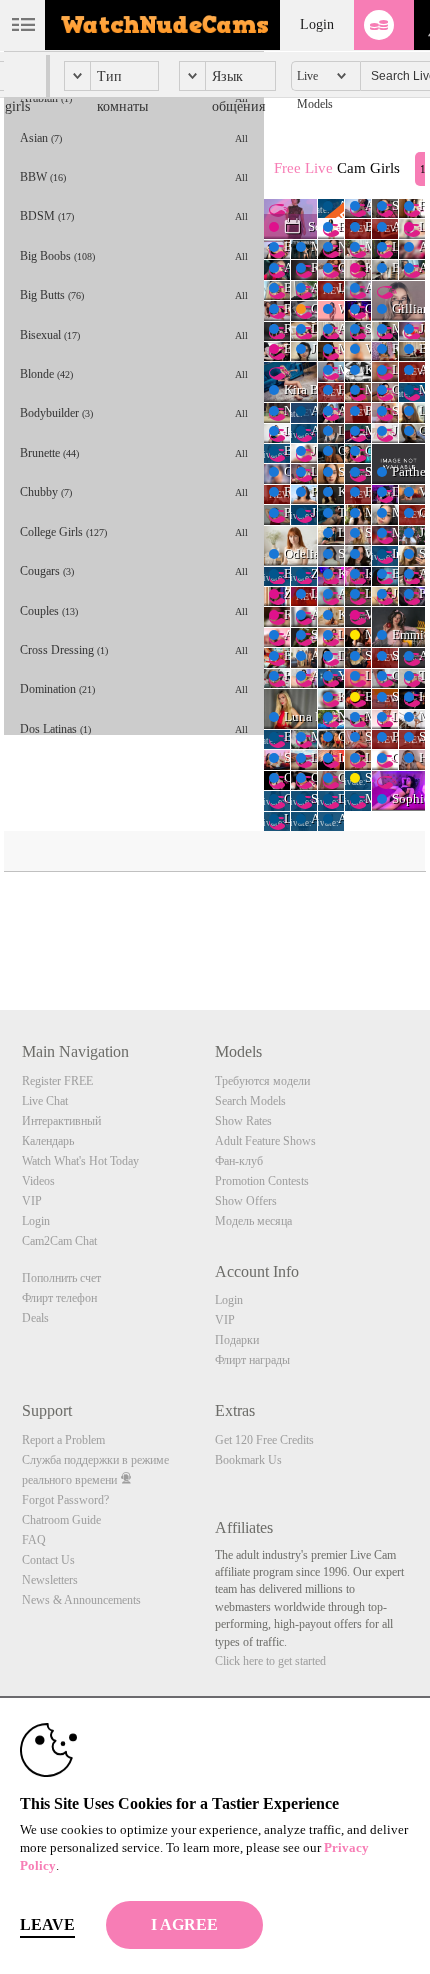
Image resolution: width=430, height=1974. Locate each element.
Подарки (237, 1340)
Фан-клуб (239, 1161)
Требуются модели (262, 1081)
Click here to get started (270, 1661)
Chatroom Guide (61, 1520)
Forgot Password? (65, 1500)
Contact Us (48, 1560)
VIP (32, 1201)
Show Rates (243, 1121)
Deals (35, 1318)
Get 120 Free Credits (264, 1440)
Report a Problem (63, 1440)
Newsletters (50, 1580)
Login (317, 24)
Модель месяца (253, 1221)
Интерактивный (61, 1121)
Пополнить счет (61, 1278)
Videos (38, 1181)
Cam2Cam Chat (59, 1241)
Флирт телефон (59, 1298)
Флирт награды (252, 1360)
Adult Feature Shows (265, 1141)
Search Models (250, 1101)
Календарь (48, 1141)
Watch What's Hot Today (80, 1161)
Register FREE (57, 1081)
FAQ (34, 1540)
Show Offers (246, 1201)
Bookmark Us (248, 1460)
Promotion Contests (262, 1181)
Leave (47, 1924)
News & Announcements (81, 1600)
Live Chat (45, 1101)
